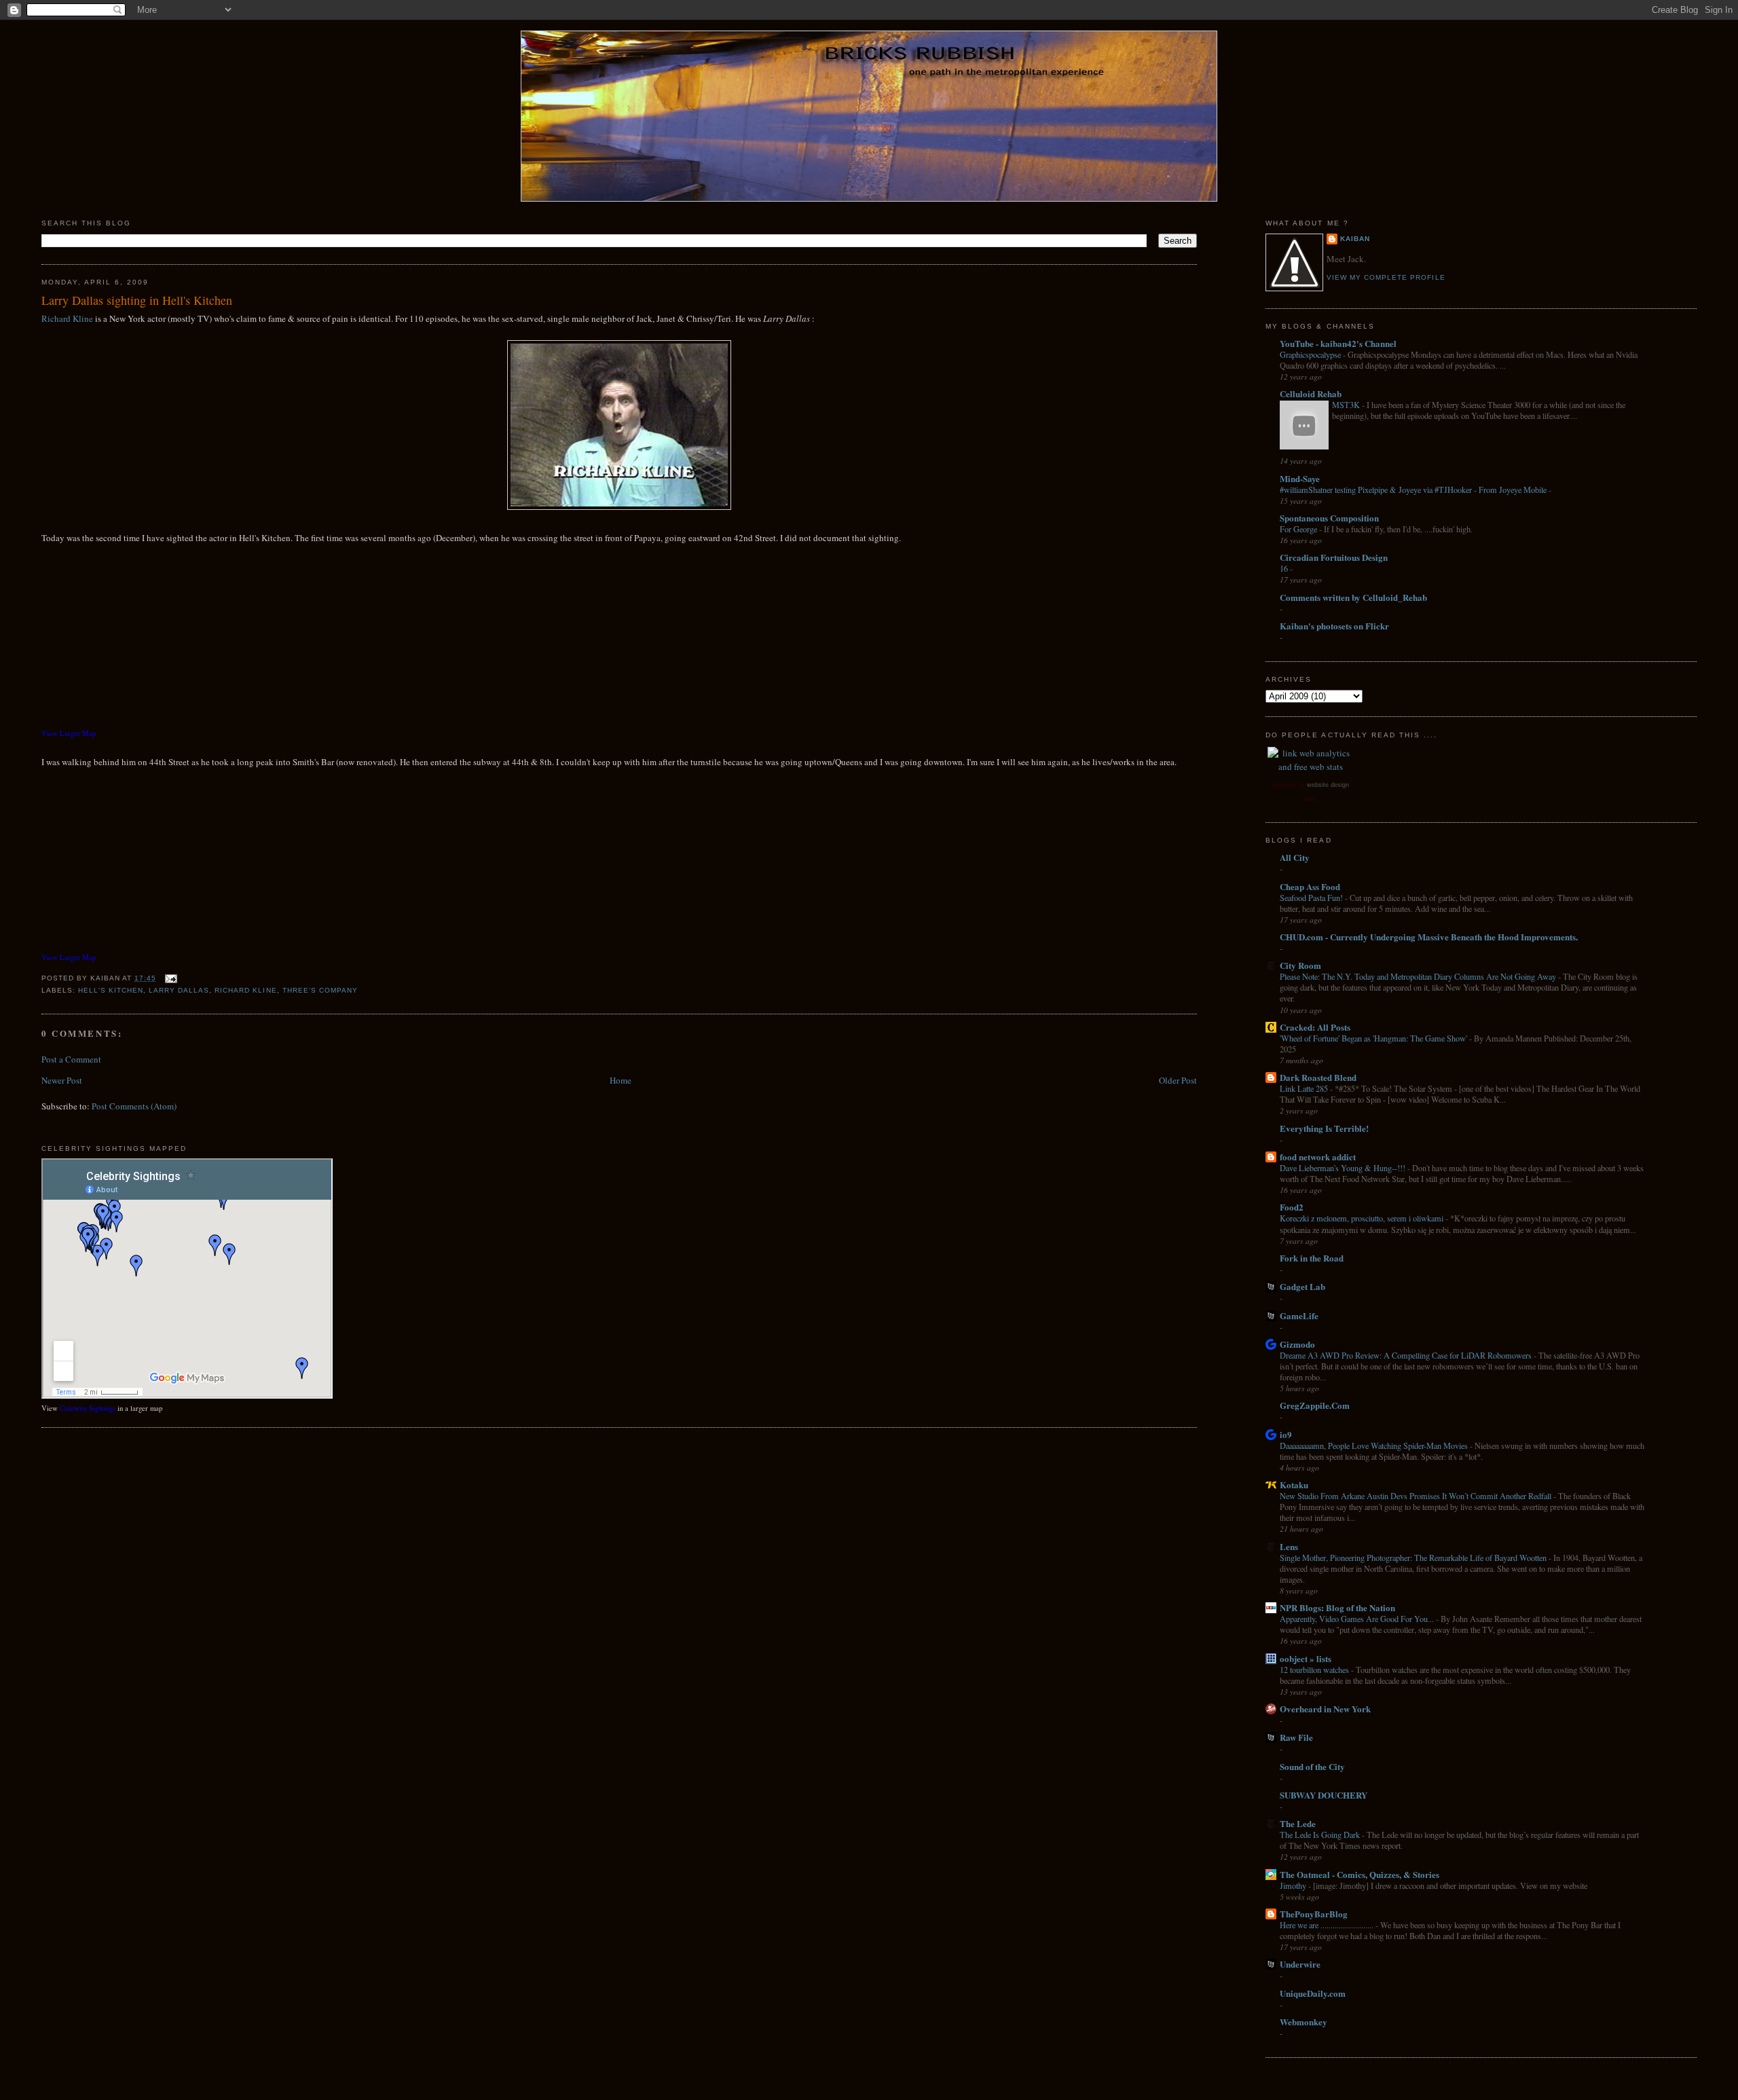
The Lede (1298, 1823)
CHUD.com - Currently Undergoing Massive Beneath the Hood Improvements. (1429, 937)
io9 (1286, 1434)
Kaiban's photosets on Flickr (1334, 626)
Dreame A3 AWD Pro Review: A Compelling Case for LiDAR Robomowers (1407, 1355)
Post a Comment (71, 1059)
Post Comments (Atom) (134, 1106)
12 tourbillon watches (1315, 1670)
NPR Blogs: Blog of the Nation (1337, 1607)
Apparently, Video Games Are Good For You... (1358, 1619)
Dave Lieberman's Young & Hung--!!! (1344, 1168)
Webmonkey (1303, 2022)
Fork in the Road (1312, 1258)
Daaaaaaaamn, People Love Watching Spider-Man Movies (1375, 1445)
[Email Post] (169, 978)
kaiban (1355, 239)
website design (1328, 785)
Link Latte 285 (1305, 1088)
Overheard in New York (1325, 1709)
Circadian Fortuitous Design (1334, 557)
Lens (1289, 1546)
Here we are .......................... (1328, 1925)
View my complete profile (1386, 277)
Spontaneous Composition (1329, 518)
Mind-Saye (1300, 478)
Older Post (1178, 1080)
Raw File (1296, 1737)
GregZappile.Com (1315, 1405)
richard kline (245, 990)
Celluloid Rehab (1311, 393)
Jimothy (1294, 1885)
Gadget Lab (1302, 1286)
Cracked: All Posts (1315, 1027)
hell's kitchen (111, 990)
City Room (1300, 965)
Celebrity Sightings (88, 1408)
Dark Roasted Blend (1318, 1077)
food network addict (1318, 1157)
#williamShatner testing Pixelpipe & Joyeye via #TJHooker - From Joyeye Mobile (1414, 490)
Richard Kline (67, 318)
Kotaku (1294, 1485)
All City (1295, 857)
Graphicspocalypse (1311, 354)
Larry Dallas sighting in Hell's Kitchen (137, 300)
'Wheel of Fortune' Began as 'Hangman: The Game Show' (1374, 1038)
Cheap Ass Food (1310, 886)
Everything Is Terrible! (1324, 1128)
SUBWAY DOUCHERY (1324, 1795)
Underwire (1300, 1964)
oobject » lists (1306, 1658)
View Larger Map (69, 733)
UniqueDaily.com (1313, 1993)
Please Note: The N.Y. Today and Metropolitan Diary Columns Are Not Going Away (1419, 976)
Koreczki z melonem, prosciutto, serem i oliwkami (1363, 1218)
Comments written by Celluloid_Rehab (1353, 597)
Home (621, 1080)
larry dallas (179, 990)
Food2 (1292, 1207)
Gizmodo (1297, 1344)
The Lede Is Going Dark (1321, 1835)
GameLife (1299, 1315)
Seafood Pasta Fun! (1312, 898)
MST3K (1347, 405)
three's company (320, 990)
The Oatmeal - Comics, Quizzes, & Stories (1360, 1874)
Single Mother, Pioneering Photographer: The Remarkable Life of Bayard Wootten (1414, 1558)
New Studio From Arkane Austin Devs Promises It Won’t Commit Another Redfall (1417, 1496)
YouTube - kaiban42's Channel (1338, 343)
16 (1285, 568)
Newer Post (62, 1080)
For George (1299, 529)
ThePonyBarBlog (1314, 1914)
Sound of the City (1312, 1766)
